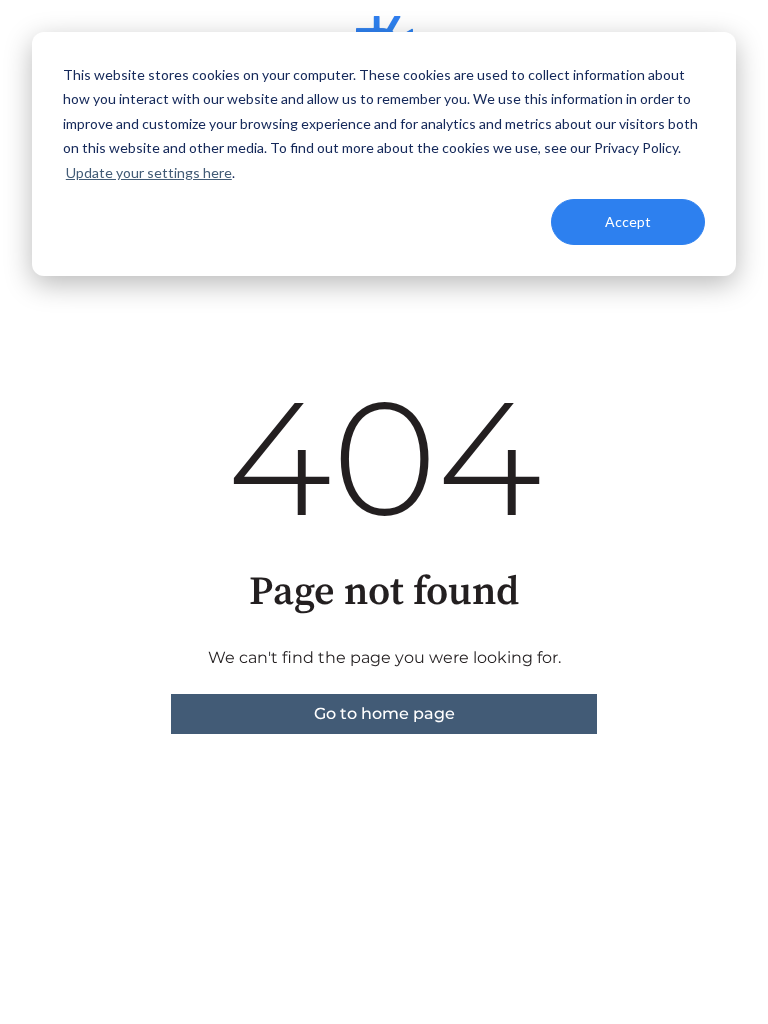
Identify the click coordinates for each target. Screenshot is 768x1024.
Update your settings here (149, 172)
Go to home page (384, 713)
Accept (628, 221)
